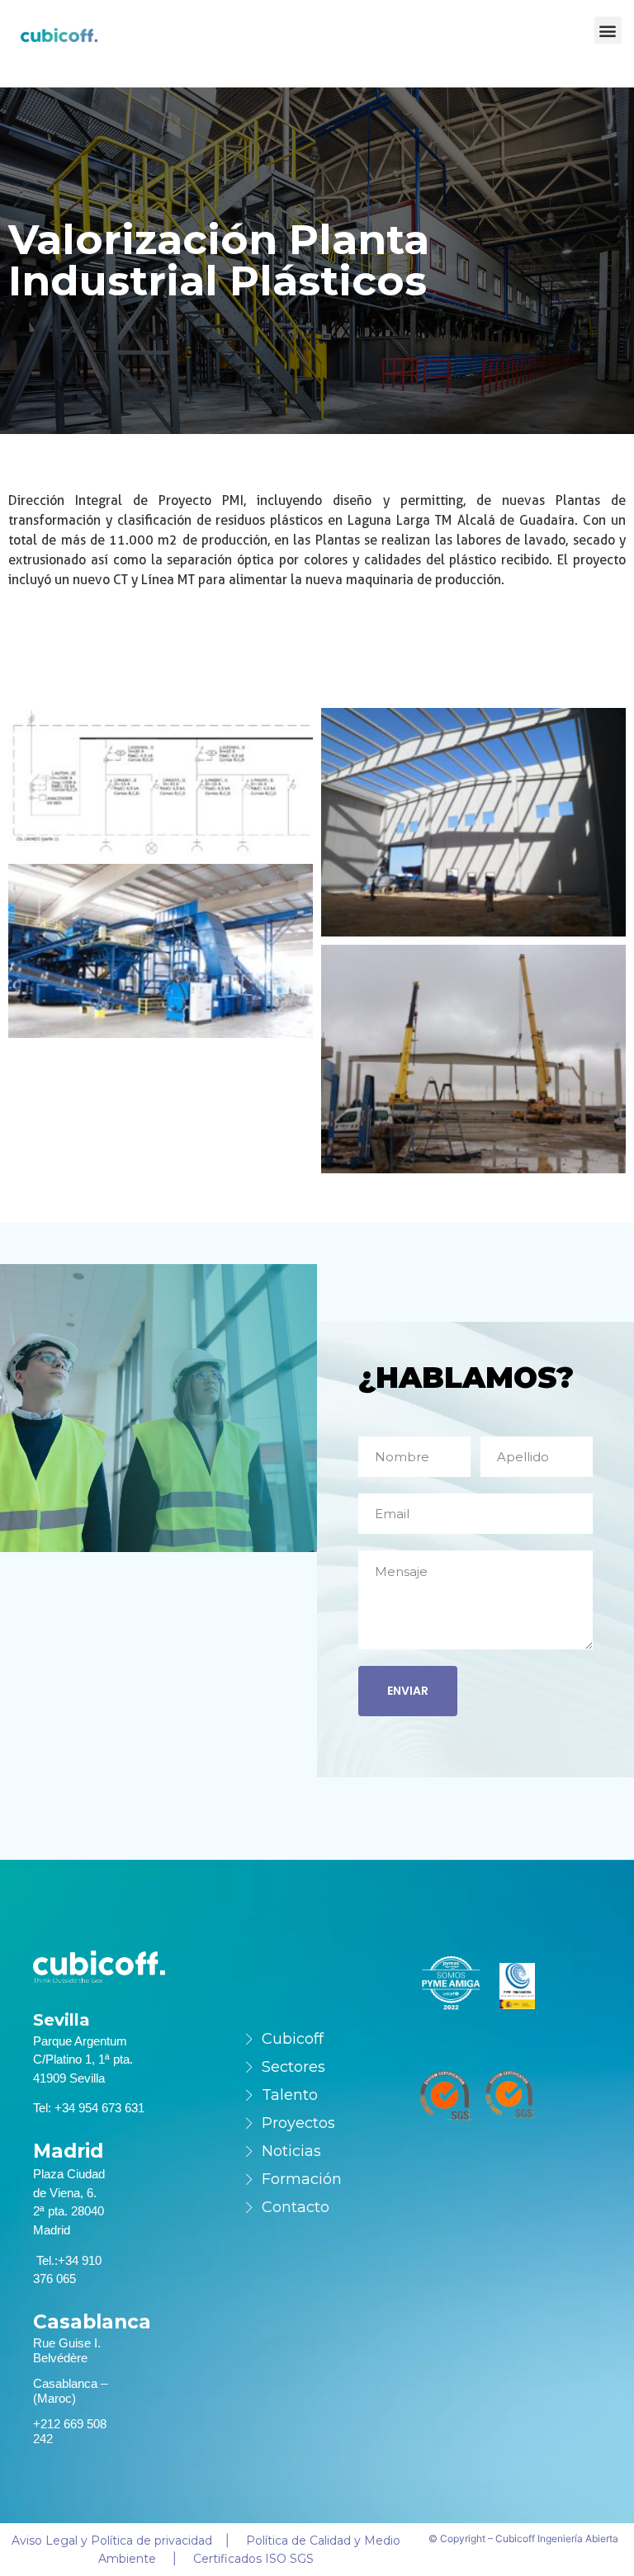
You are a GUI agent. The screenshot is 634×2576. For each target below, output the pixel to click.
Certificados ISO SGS (253, 2559)
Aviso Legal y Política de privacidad (112, 2541)
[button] (608, 30)
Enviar (408, 1691)
